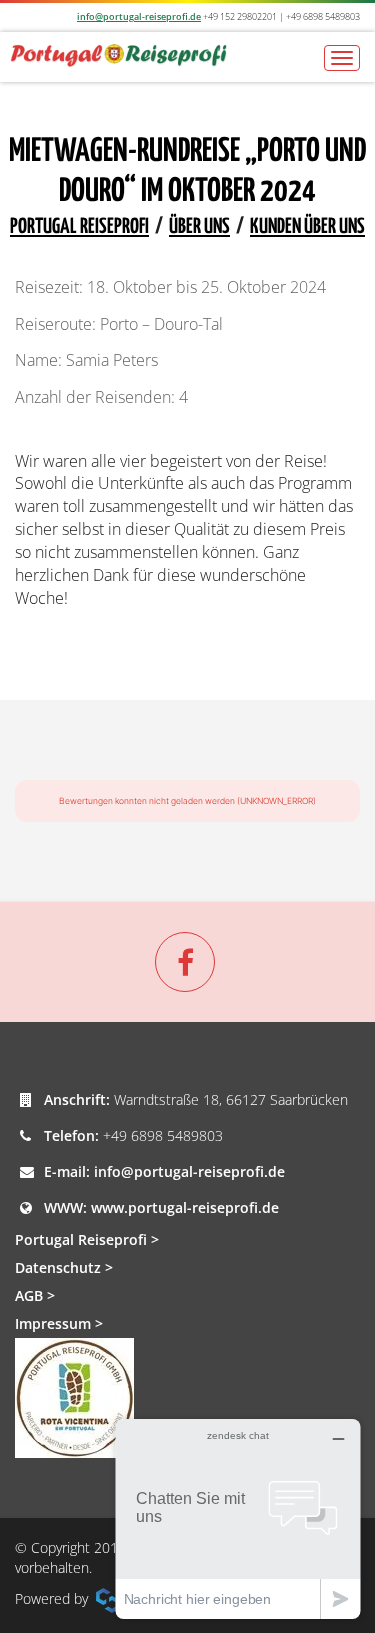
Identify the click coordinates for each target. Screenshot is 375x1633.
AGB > (35, 1295)
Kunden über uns (307, 227)
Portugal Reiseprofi (79, 227)
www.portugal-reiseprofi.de (185, 1207)
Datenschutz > (64, 1267)
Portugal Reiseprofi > (87, 1239)
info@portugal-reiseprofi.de (139, 16)
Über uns (199, 227)
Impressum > (59, 1323)
